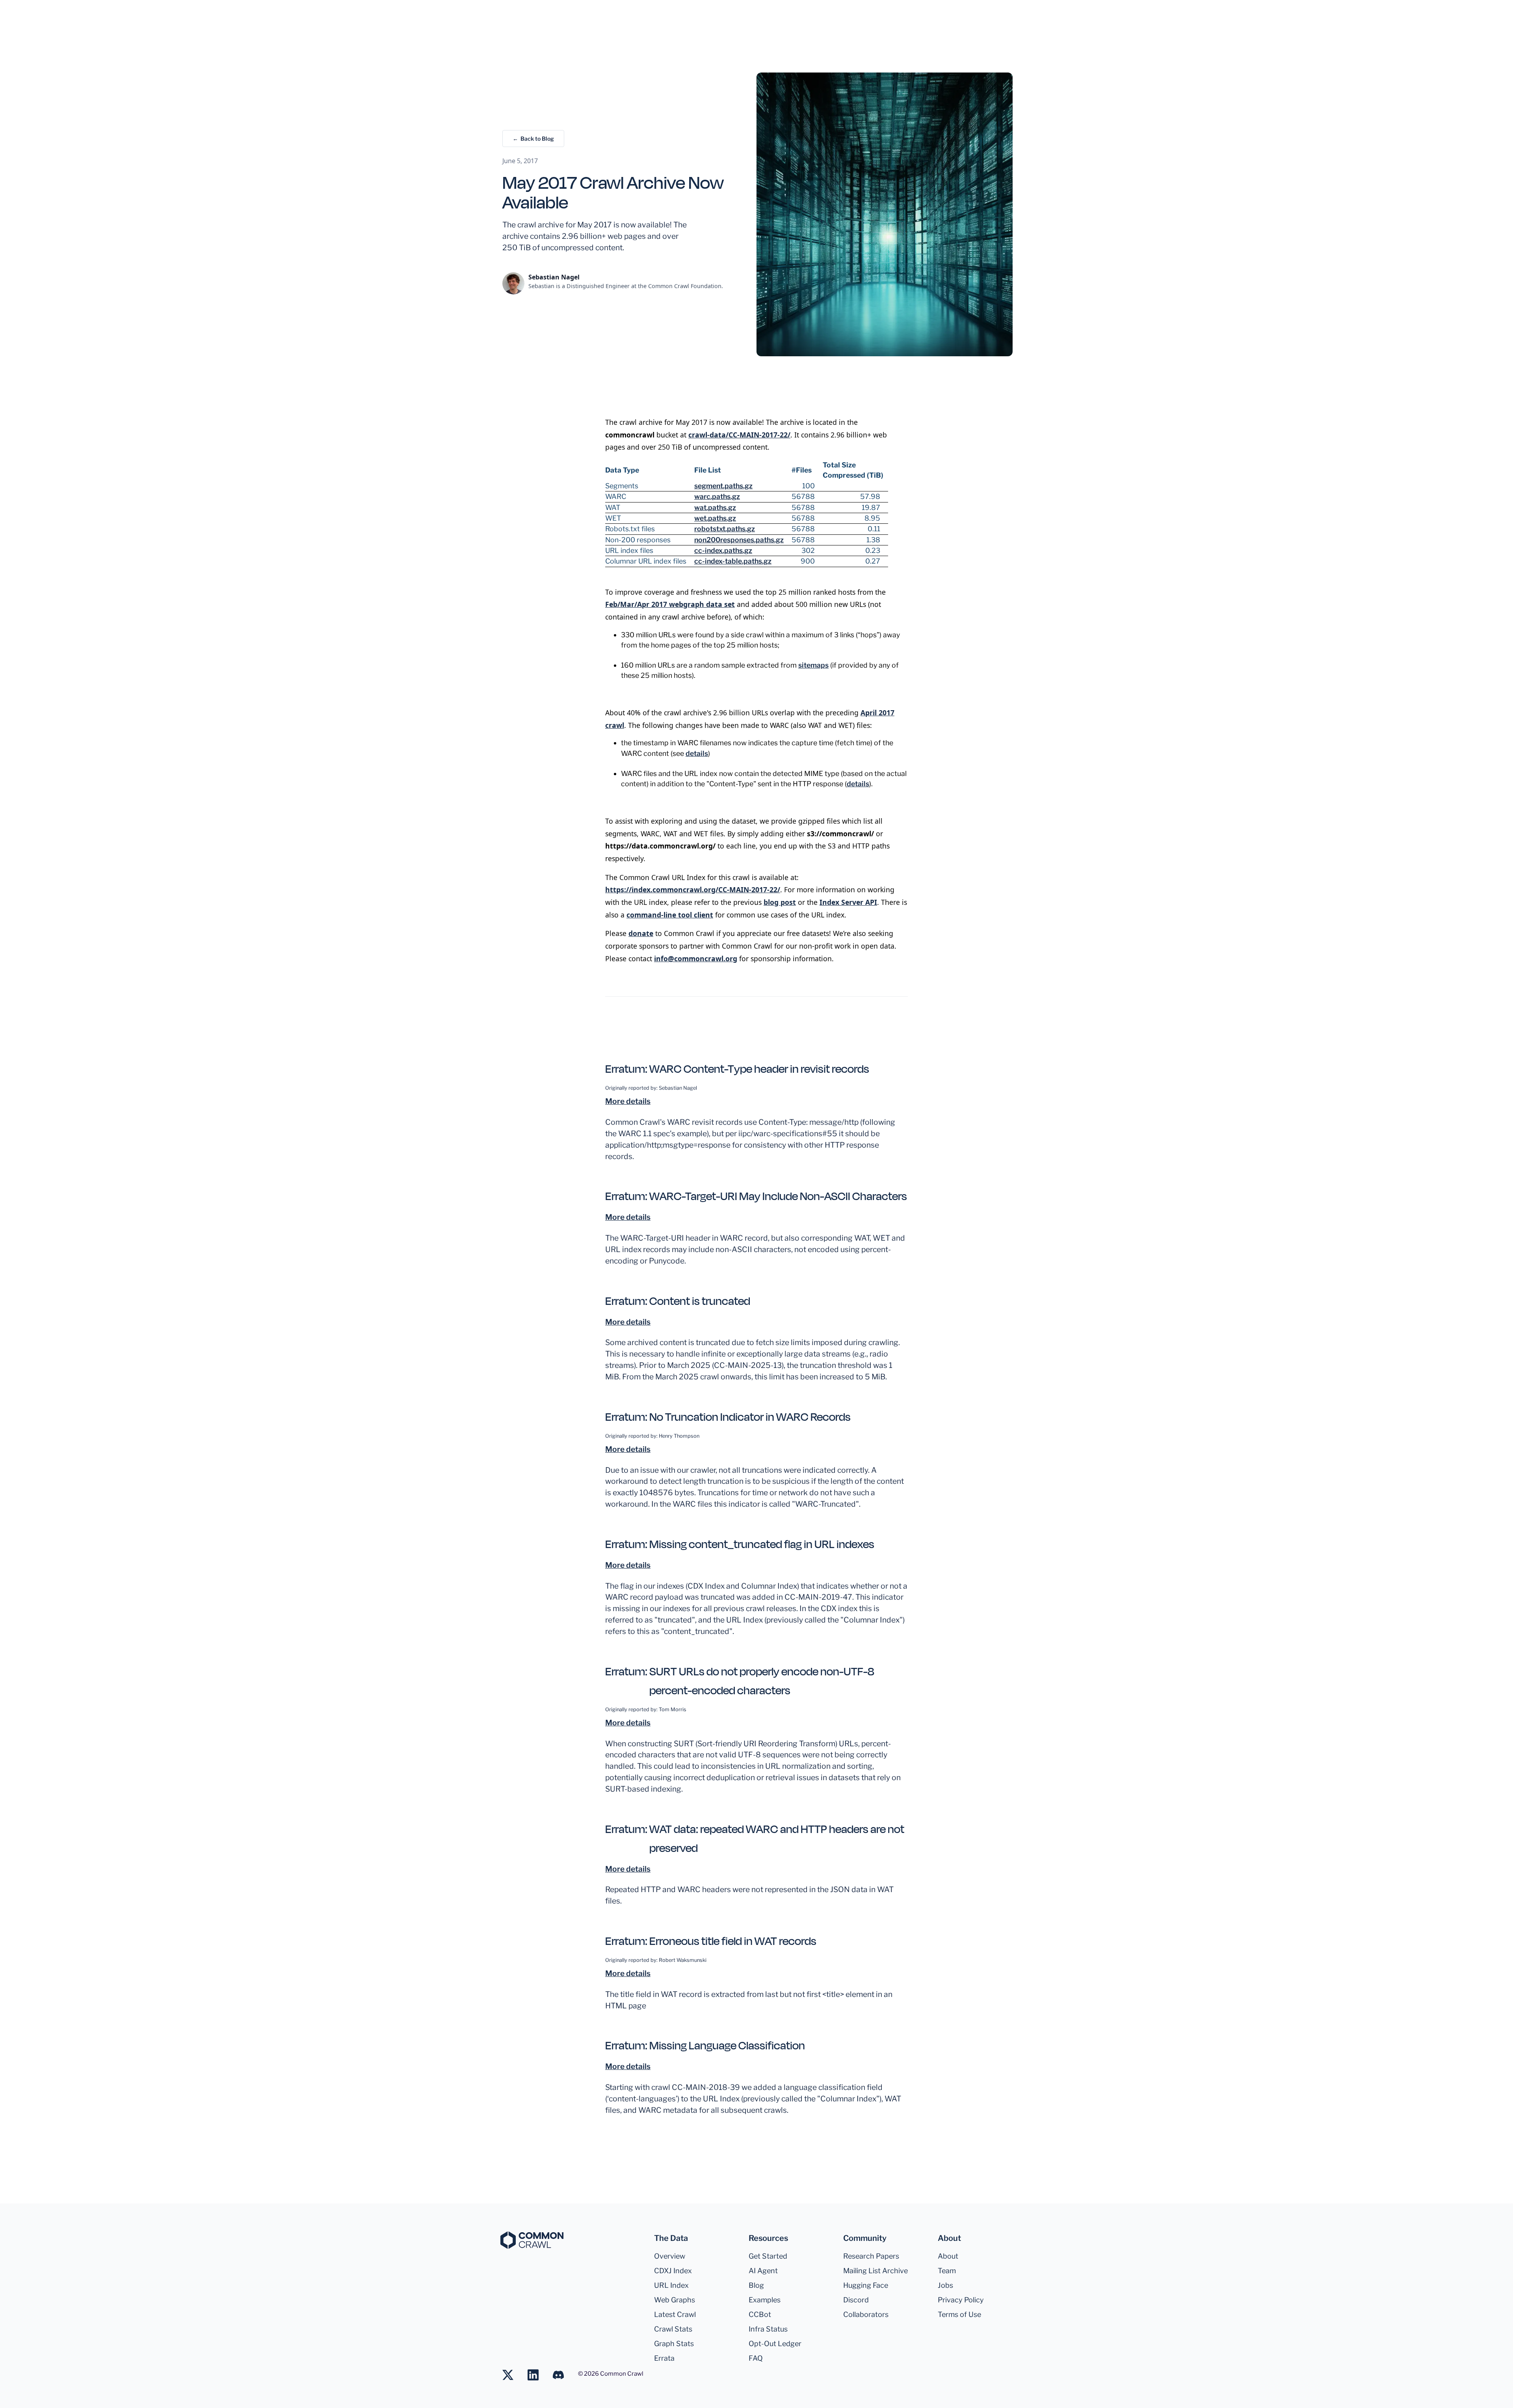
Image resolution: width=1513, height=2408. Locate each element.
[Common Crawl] (532, 2240)
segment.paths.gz (723, 486)
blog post (780, 902)
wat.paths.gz (715, 507)
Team (947, 2271)
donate (641, 933)
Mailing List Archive (875, 2271)
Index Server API (848, 902)
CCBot (760, 2314)
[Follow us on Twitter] (512, 2375)
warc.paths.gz (717, 496)
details (697, 753)
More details (628, 1101)
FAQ (756, 2358)
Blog (756, 2285)
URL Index (671, 2285)
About (948, 2256)
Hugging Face (866, 2285)
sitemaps (813, 665)
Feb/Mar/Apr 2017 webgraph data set (670, 604)
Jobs (945, 2285)
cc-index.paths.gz (723, 550)
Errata (664, 2358)
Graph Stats (674, 2344)
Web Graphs (675, 2300)
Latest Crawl (675, 2314)
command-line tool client (670, 915)
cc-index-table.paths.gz (733, 561)
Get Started (768, 2256)
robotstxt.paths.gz (725, 529)
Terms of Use (959, 2314)
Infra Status (768, 2329)
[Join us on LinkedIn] (537, 2375)
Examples (765, 2300)
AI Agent (763, 2271)
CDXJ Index (673, 2271)
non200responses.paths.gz (739, 540)
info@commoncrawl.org (696, 958)
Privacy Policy (961, 2300)
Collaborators (866, 2314)
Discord (856, 2300)
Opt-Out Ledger (775, 2344)
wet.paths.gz (715, 518)
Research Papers (871, 2256)
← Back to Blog (533, 139)
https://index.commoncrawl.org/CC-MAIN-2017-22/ (693, 890)
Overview (670, 2256)
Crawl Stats (673, 2329)
